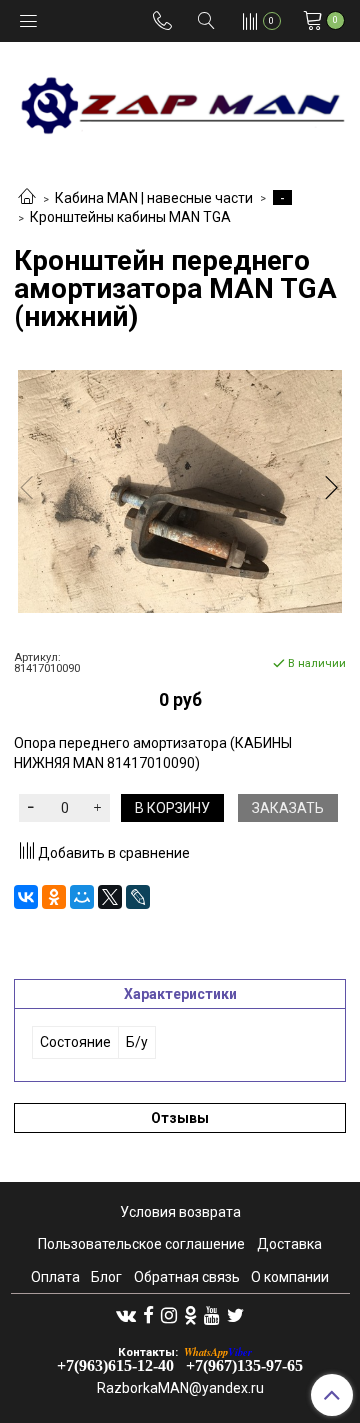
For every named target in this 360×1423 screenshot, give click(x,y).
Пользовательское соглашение (141, 1244)
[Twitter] (235, 1315)
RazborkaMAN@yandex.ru (180, 1388)
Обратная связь (187, 1277)
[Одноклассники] (54, 897)
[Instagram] (169, 1315)
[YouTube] (212, 1315)
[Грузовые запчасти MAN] (180, 99)
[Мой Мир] (82, 897)
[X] (110, 897)
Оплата (55, 1277)
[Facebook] (148, 1315)
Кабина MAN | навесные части (154, 198)
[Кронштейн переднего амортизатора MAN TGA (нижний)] (180, 491)
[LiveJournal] (138, 897)
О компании (290, 1277)
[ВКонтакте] (26, 897)
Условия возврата (180, 1212)
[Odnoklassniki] (190, 1315)
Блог (106, 1277)
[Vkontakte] (126, 1315)
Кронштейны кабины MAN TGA (130, 217)
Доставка (289, 1244)
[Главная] (27, 198)
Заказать (288, 808)
